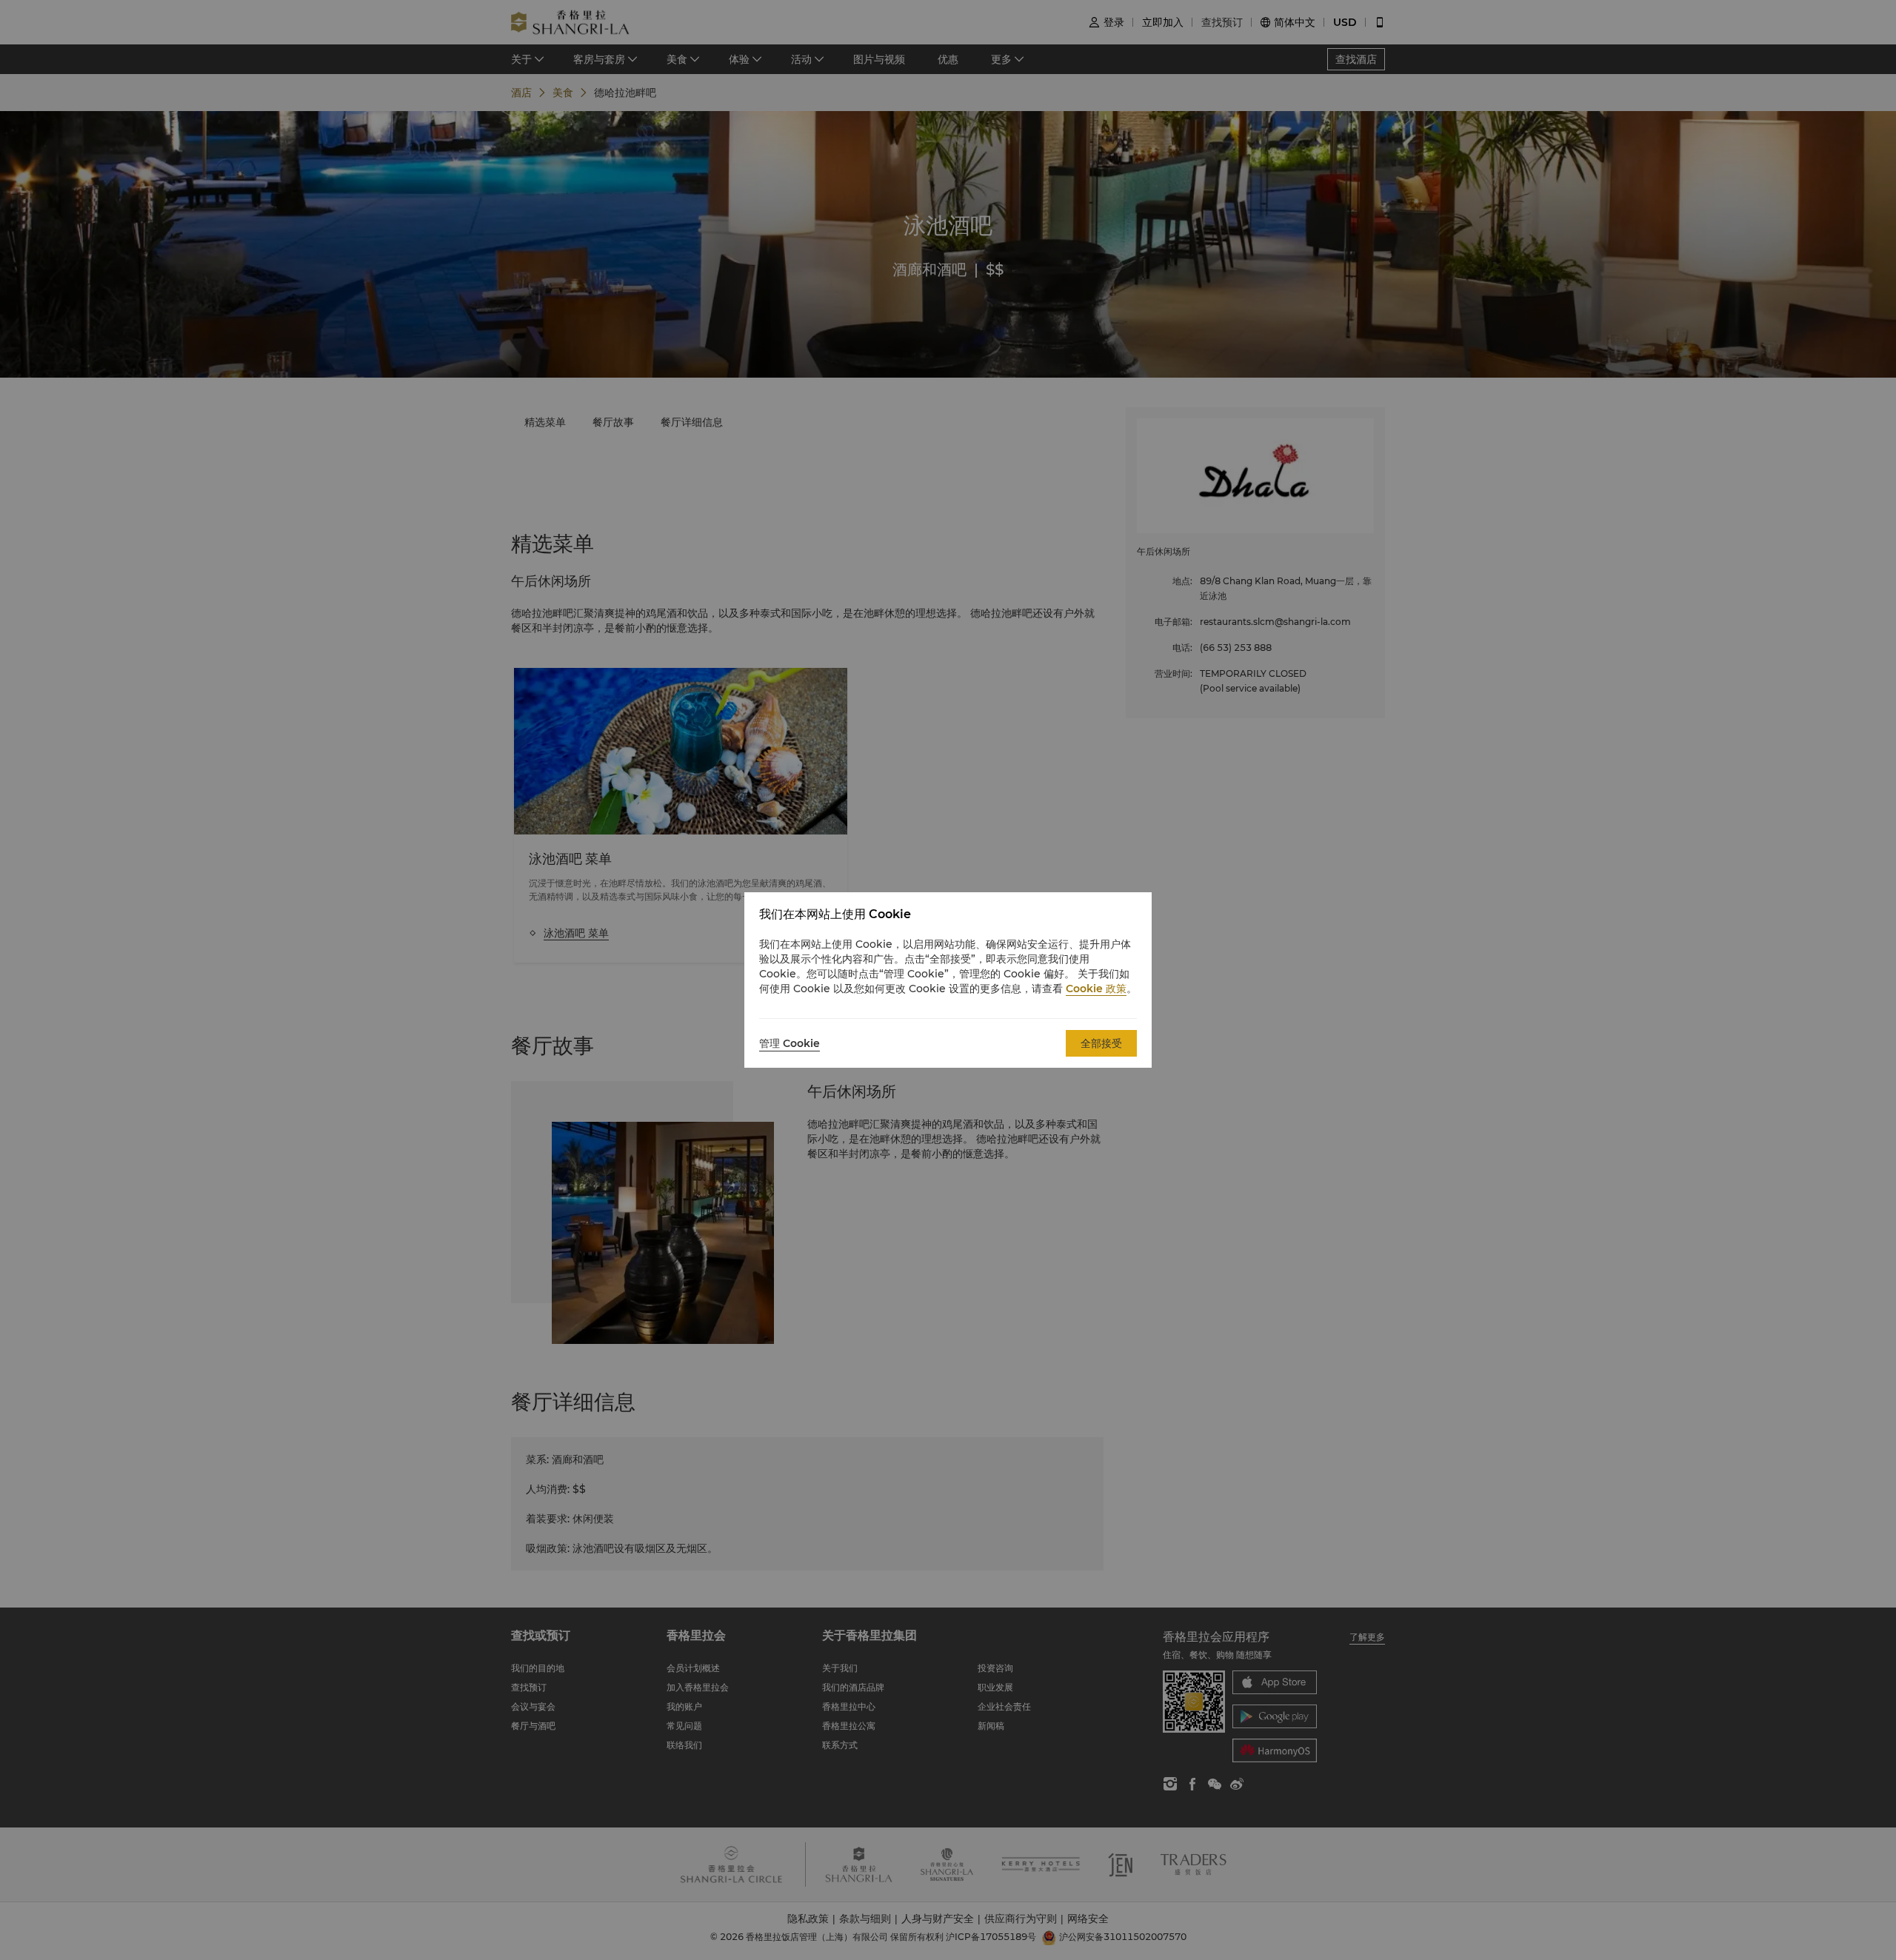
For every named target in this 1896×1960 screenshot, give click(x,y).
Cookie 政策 (1096, 989)
